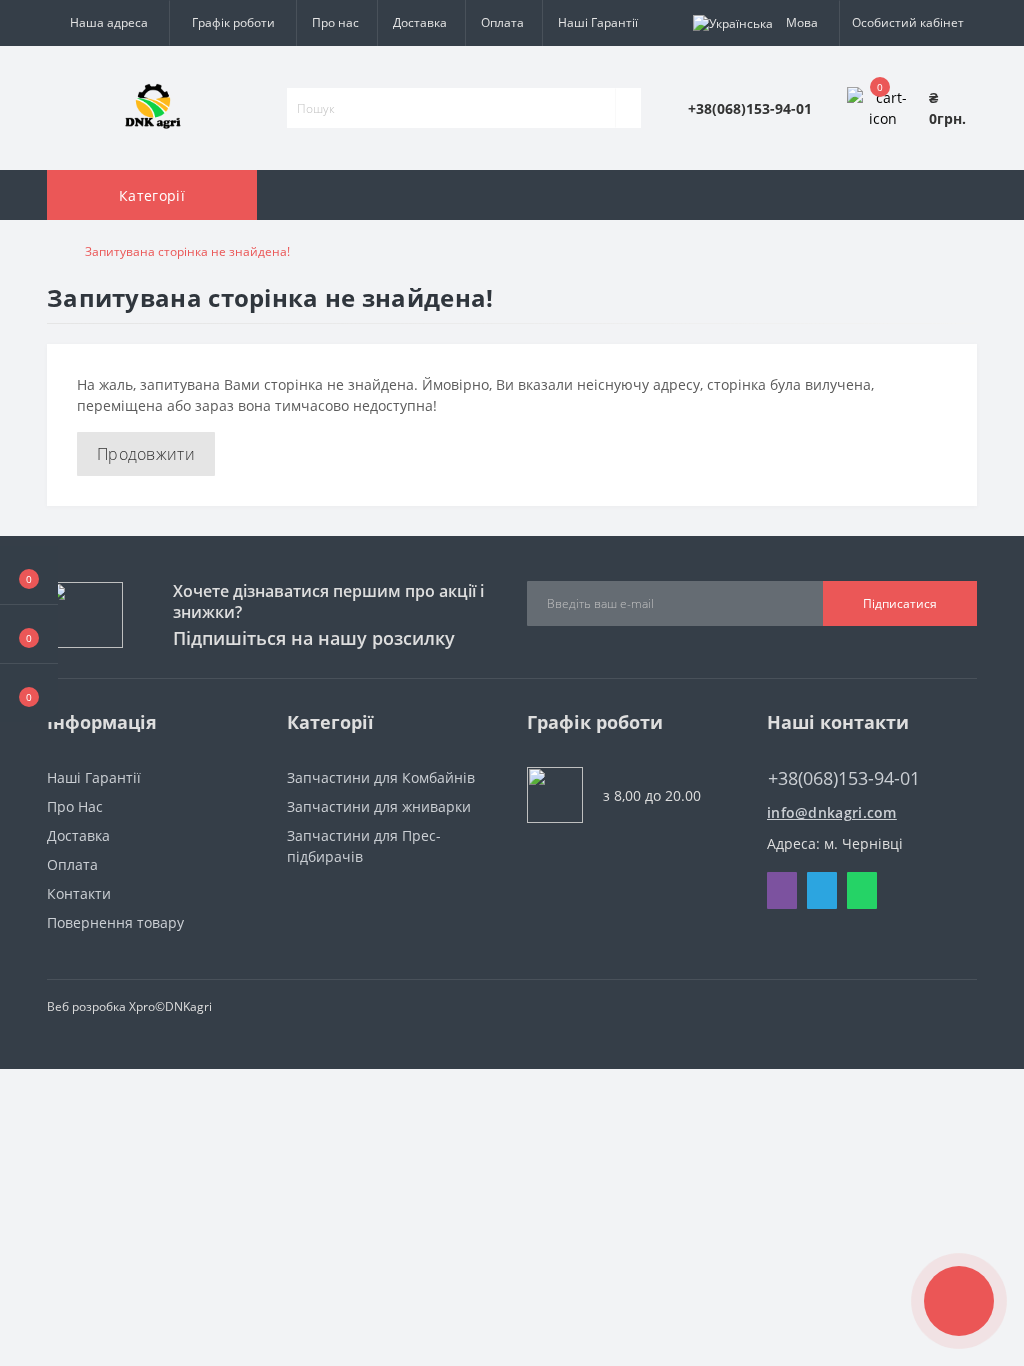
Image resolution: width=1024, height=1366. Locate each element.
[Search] (628, 108)
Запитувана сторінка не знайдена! (187, 251)
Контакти (79, 893)
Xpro (142, 1006)
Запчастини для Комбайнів (381, 777)
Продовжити (146, 454)
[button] (29, 693)
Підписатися (900, 603)
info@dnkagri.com (832, 812)
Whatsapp (862, 890)
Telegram (822, 890)
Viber (782, 890)
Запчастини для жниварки (379, 806)
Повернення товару (115, 922)
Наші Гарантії (598, 22)
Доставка (420, 22)
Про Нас (75, 806)
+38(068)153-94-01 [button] (844, 778)
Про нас (335, 22)
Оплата (502, 22)
